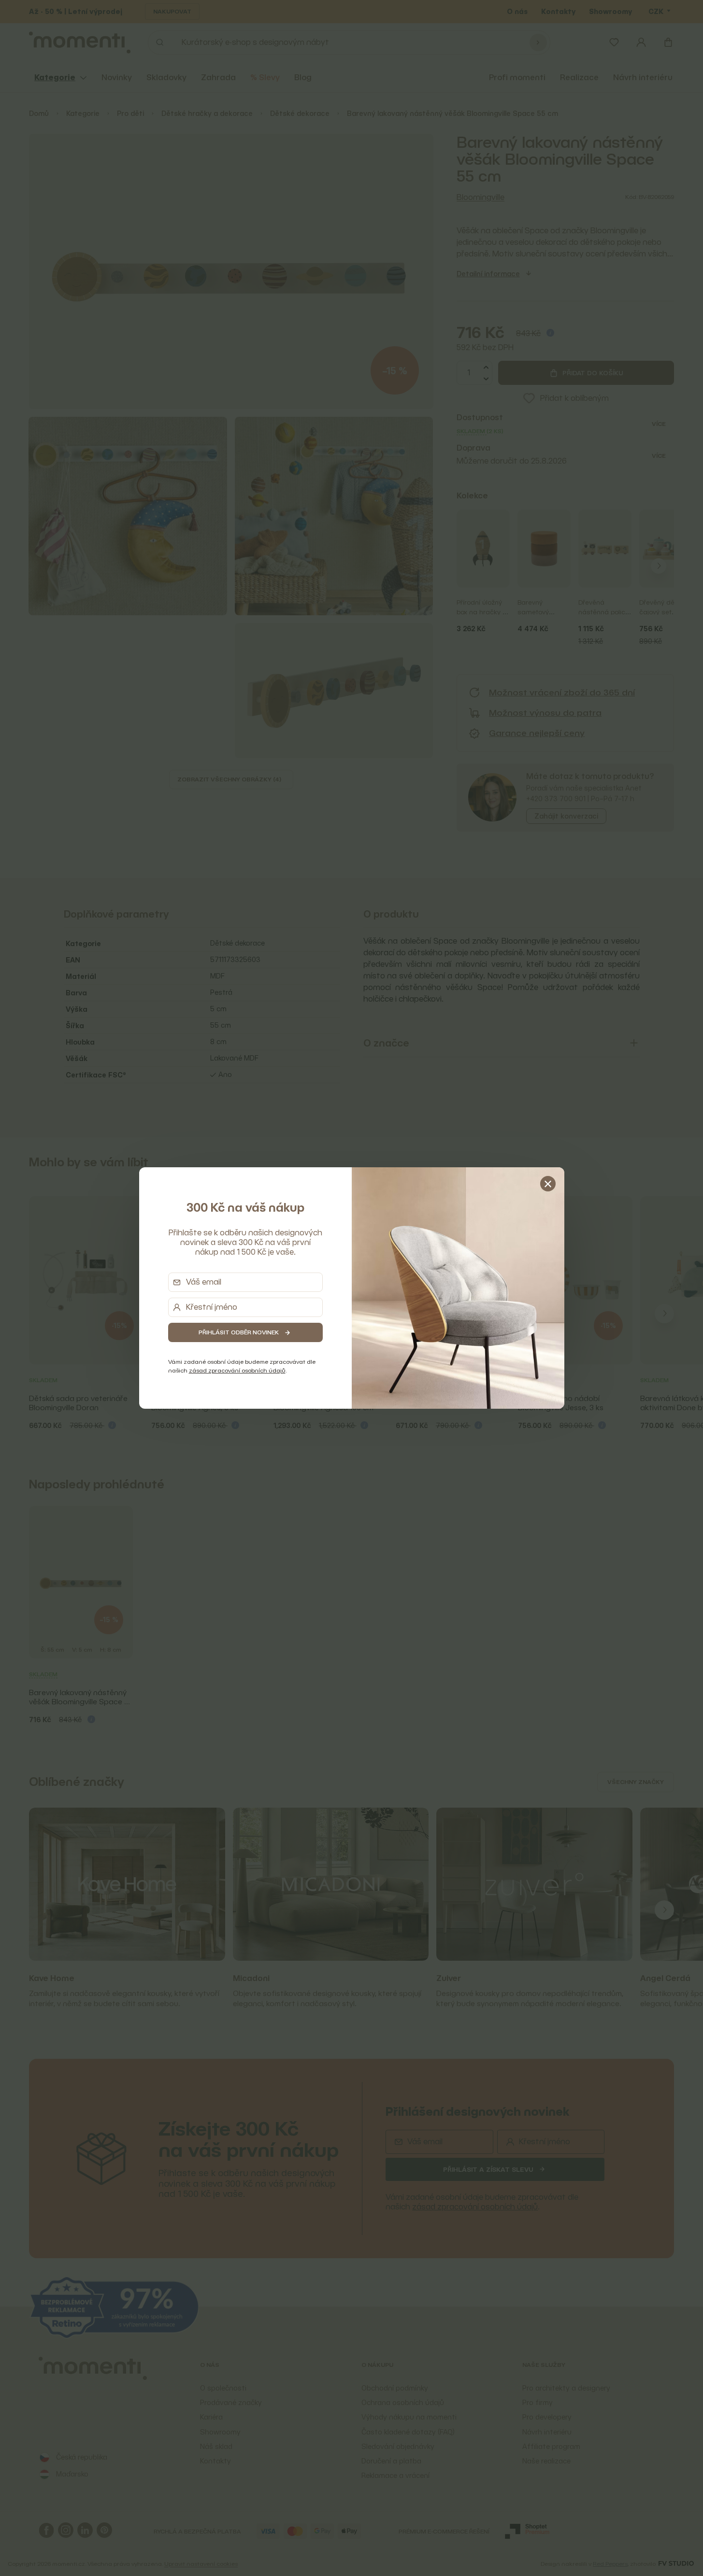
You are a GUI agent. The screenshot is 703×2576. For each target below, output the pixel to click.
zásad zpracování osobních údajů (237, 1370)
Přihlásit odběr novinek (239, 1332)
